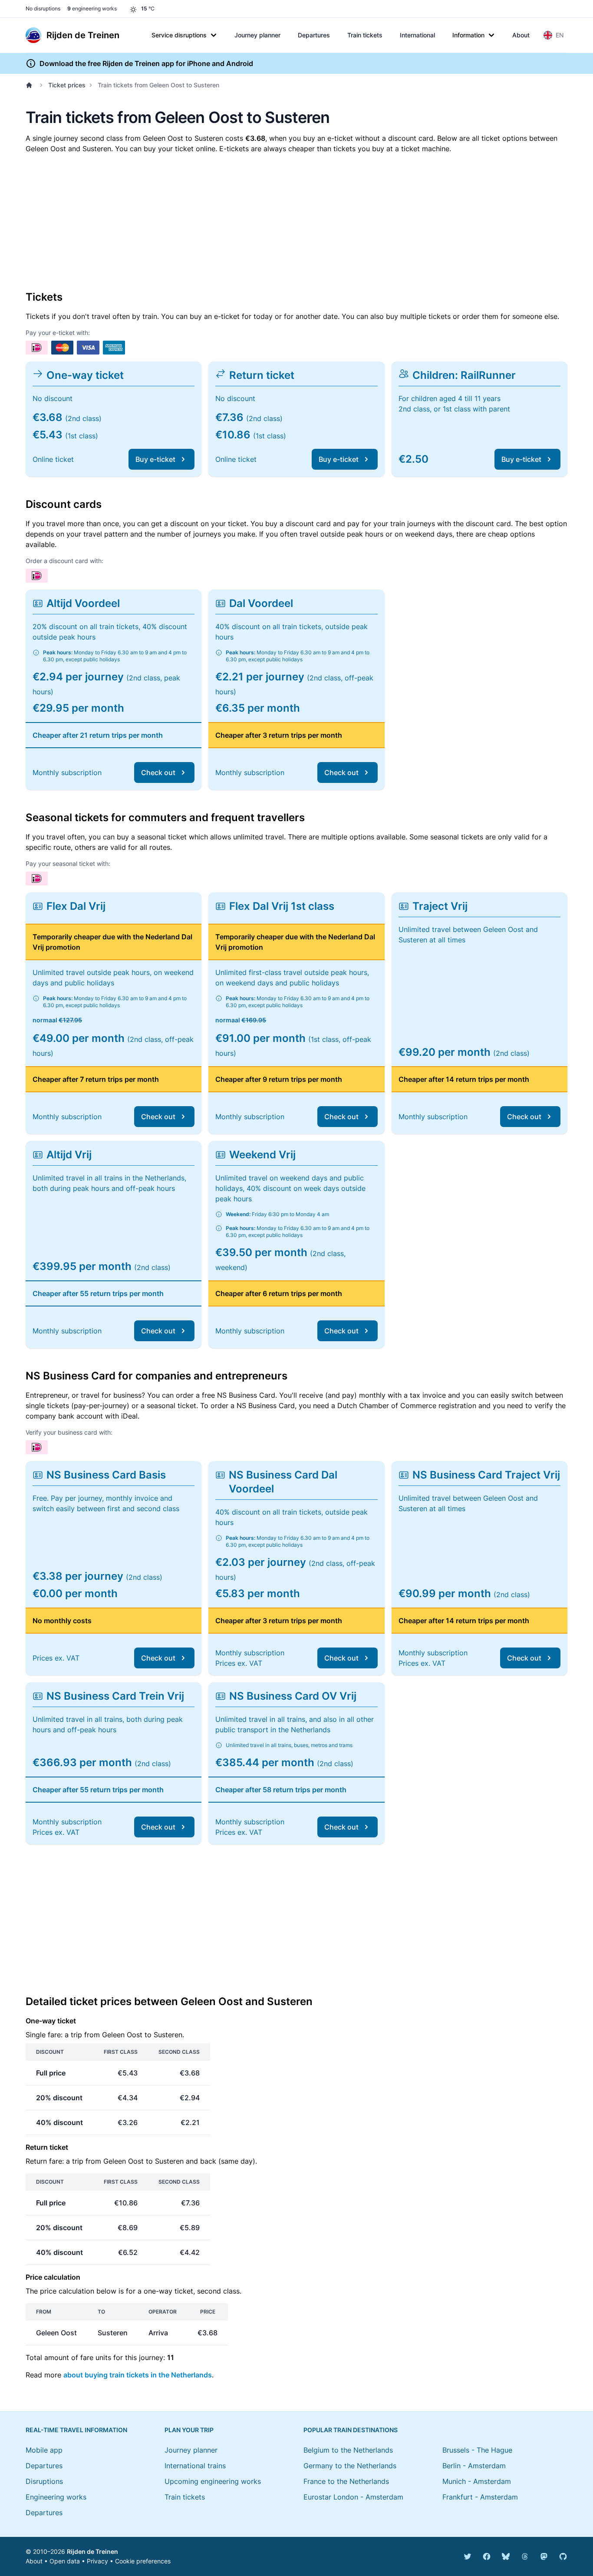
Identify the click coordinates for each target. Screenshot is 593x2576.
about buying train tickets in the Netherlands (138, 2375)
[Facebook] (487, 2556)
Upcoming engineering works (213, 2481)
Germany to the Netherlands (350, 2466)
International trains (195, 2466)
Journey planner (257, 35)
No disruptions (43, 8)
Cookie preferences (143, 2561)
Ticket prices (67, 85)
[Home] (31, 85)
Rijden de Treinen (92, 2551)
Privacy (97, 2561)
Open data (65, 2561)
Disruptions (44, 2481)
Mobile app (44, 2450)
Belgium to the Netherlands (348, 2450)
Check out (158, 772)
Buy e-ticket (155, 459)
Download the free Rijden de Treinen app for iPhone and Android (146, 63)
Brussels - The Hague (477, 2450)
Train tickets (365, 35)
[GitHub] (563, 2556)
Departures (314, 35)
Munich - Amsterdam (477, 2481)
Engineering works (56, 2497)
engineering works (92, 8)
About (521, 35)
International (417, 35)
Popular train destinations (351, 2430)
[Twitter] (468, 2556)
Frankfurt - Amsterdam (480, 2497)
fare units (96, 2357)
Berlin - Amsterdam (474, 2466)
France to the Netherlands (346, 2481)
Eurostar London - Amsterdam (353, 2497)
